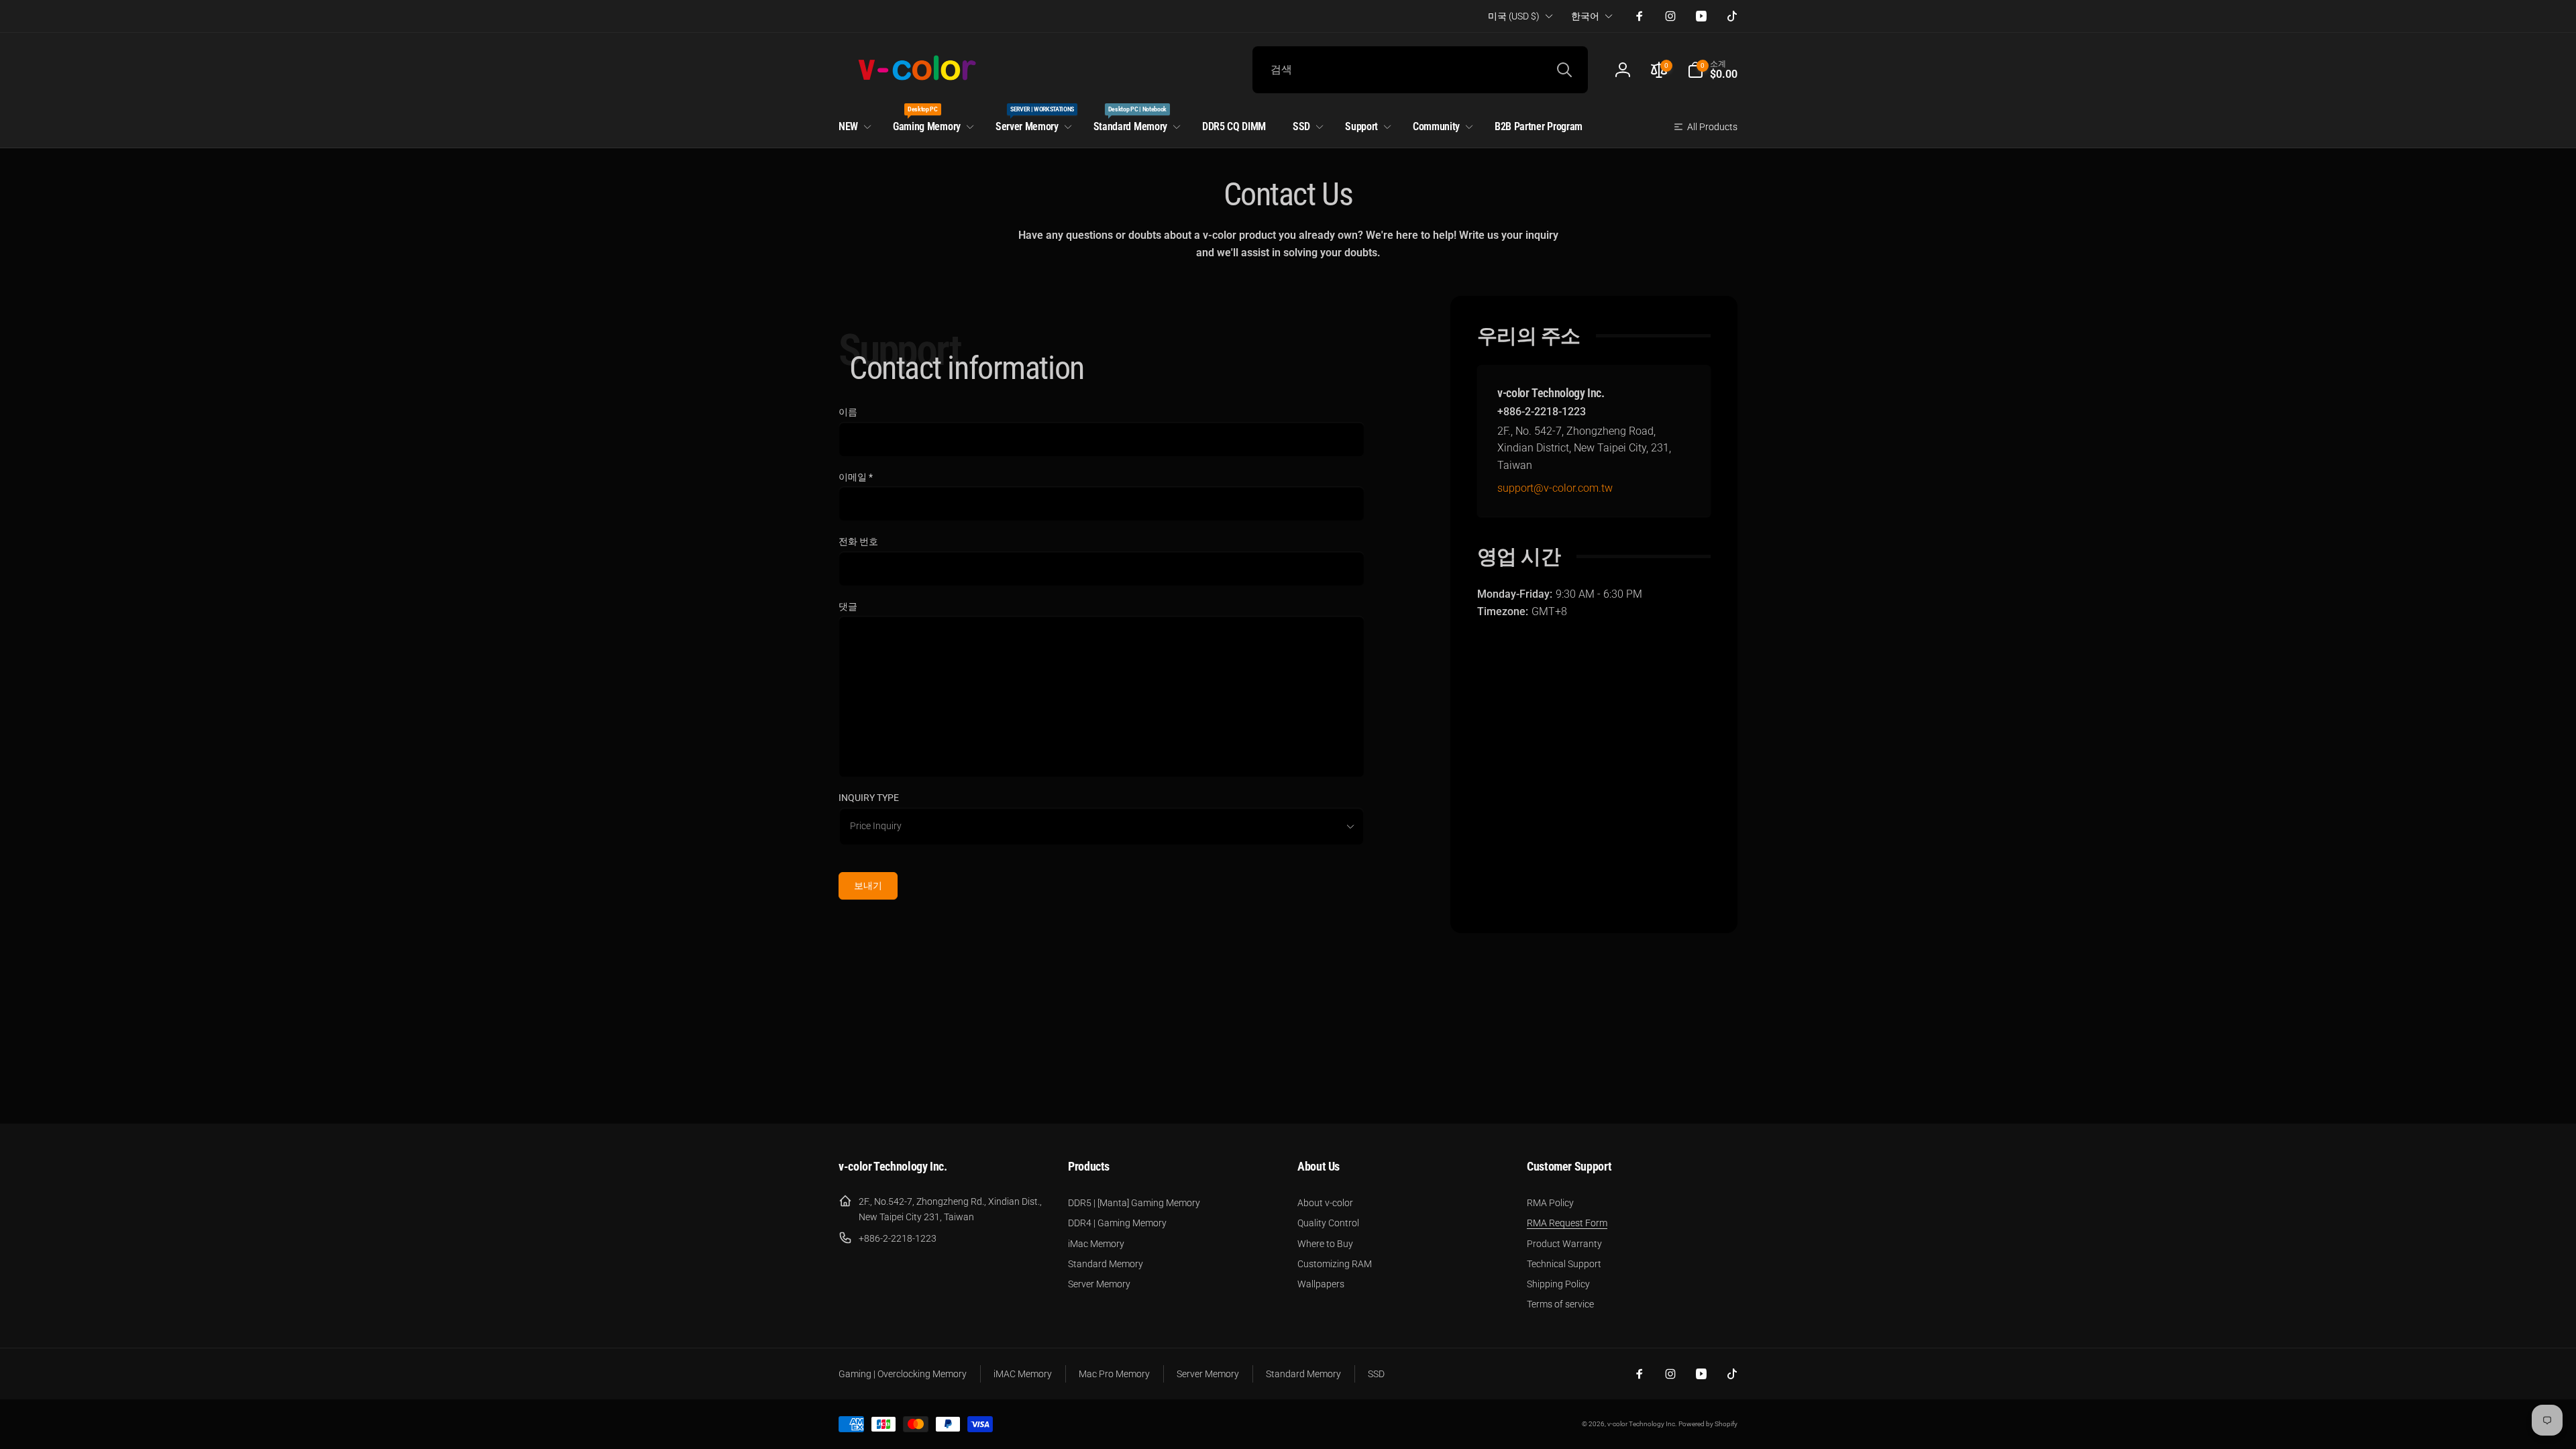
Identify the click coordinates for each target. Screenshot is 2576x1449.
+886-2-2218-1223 (1542, 412)
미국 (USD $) (1514, 16)
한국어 (1585, 16)
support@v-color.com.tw (1555, 488)
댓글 (848, 606)
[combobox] (1420, 70)
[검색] (1564, 70)
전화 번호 (858, 541)
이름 (848, 412)
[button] (1712, 70)
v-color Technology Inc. (1642, 1424)
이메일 (856, 477)
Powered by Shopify (1708, 1424)
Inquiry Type (869, 798)
